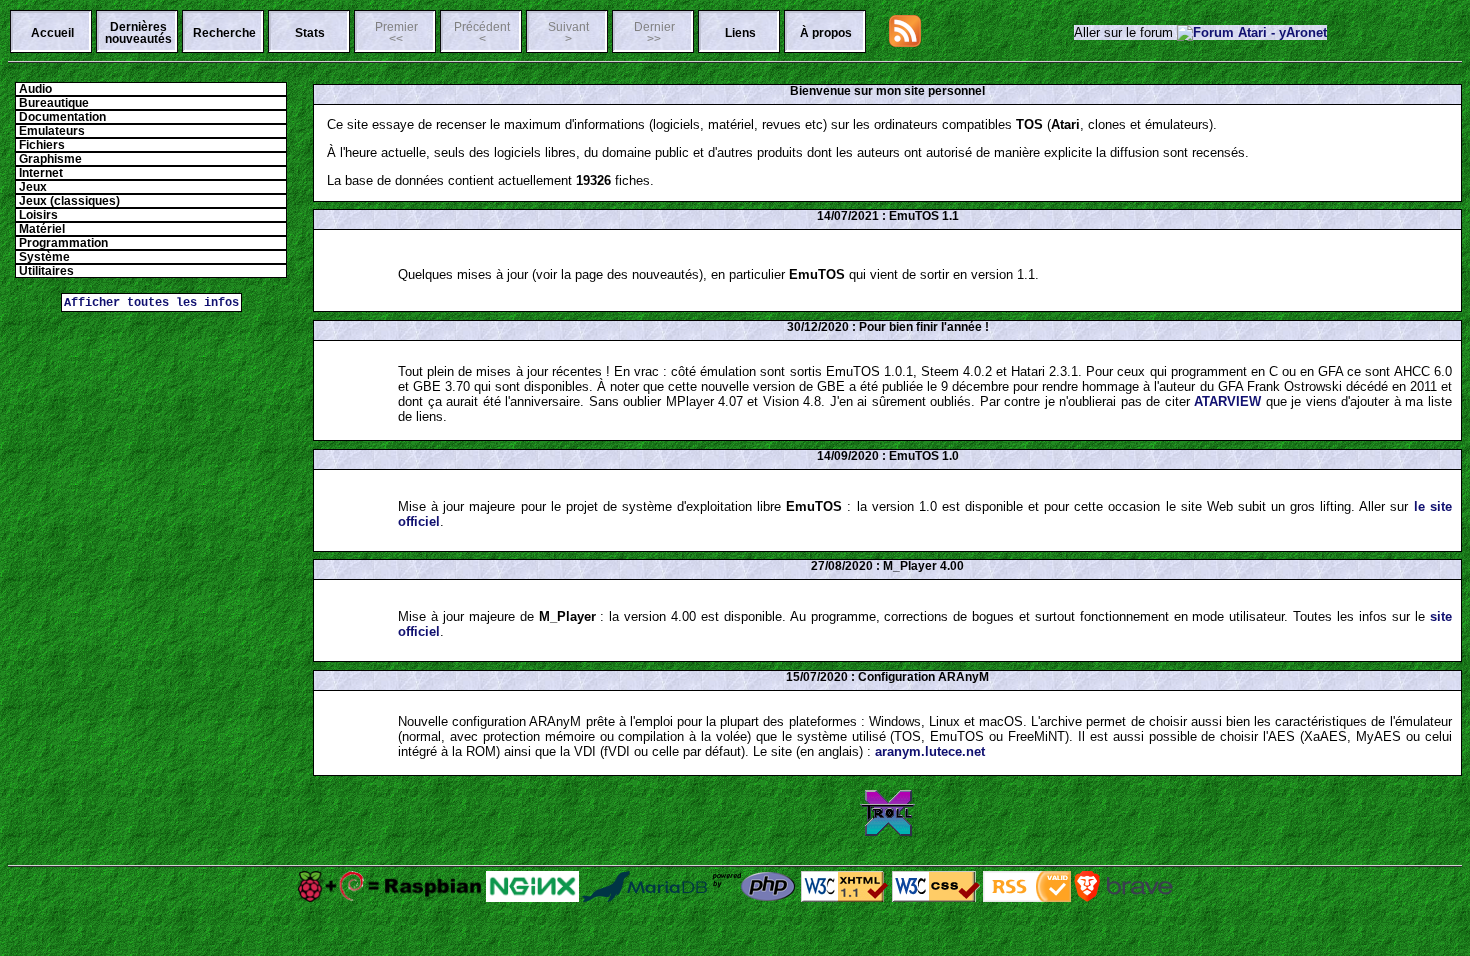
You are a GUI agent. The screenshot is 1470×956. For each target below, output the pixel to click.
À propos (826, 33)
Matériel (40, 229)
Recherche (224, 33)
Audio (34, 89)
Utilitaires (45, 271)
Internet (39, 173)
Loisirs (37, 215)
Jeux (31, 187)
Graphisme (49, 159)
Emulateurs (50, 131)
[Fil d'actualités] (905, 42)
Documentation (61, 117)
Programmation (62, 243)
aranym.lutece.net (930, 751)
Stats (310, 33)
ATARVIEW (1227, 401)
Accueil (52, 33)
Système (43, 257)
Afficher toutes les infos (151, 302)
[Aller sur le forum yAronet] (1252, 32)
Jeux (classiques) (68, 201)
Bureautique (52, 103)
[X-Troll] (888, 832)
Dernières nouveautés (138, 33)
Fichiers (40, 145)
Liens (740, 33)
